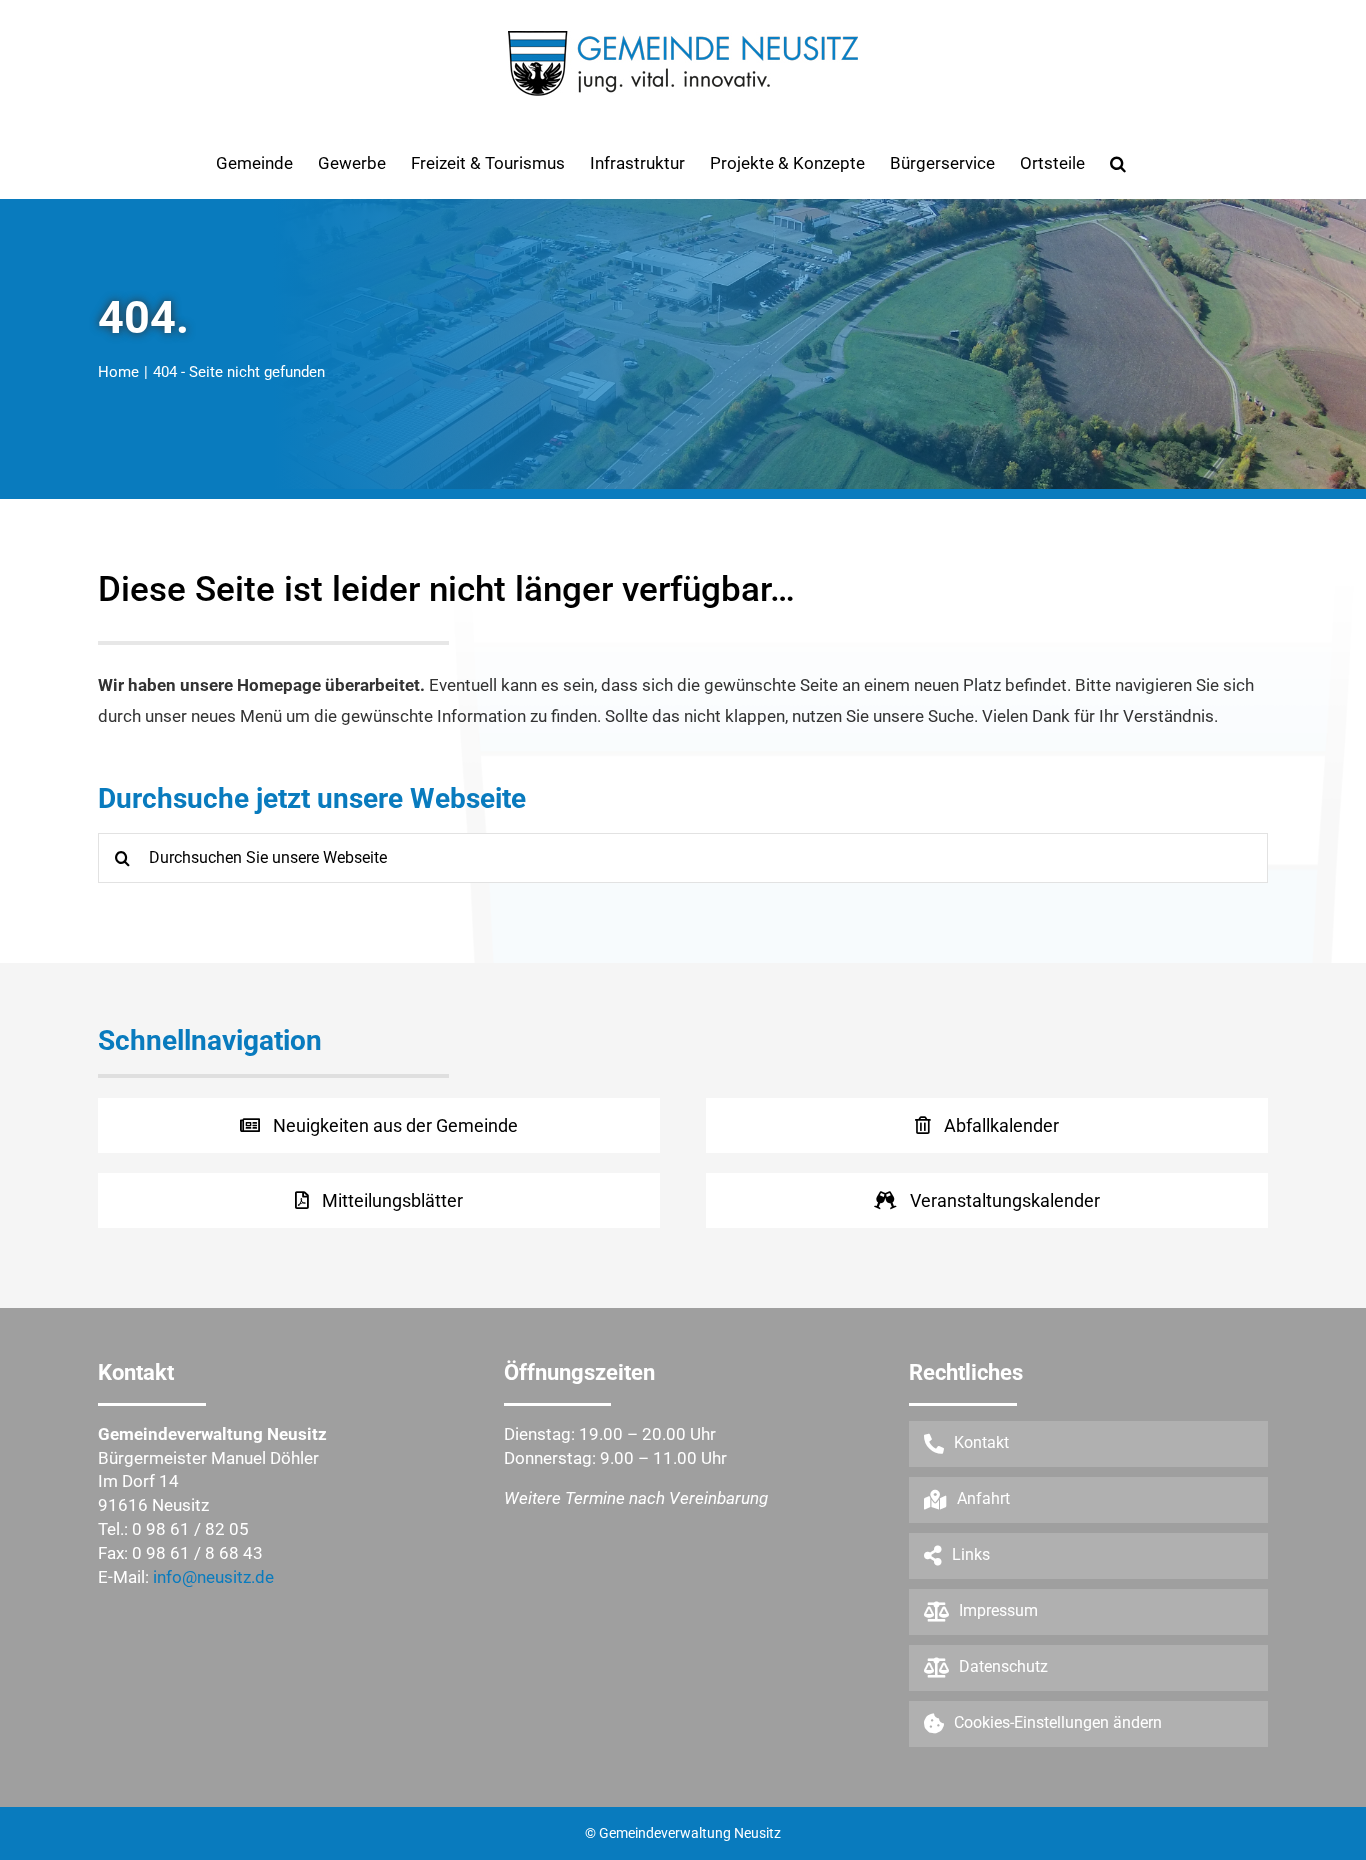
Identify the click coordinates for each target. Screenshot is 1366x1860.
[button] (1118, 163)
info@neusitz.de (213, 1577)
